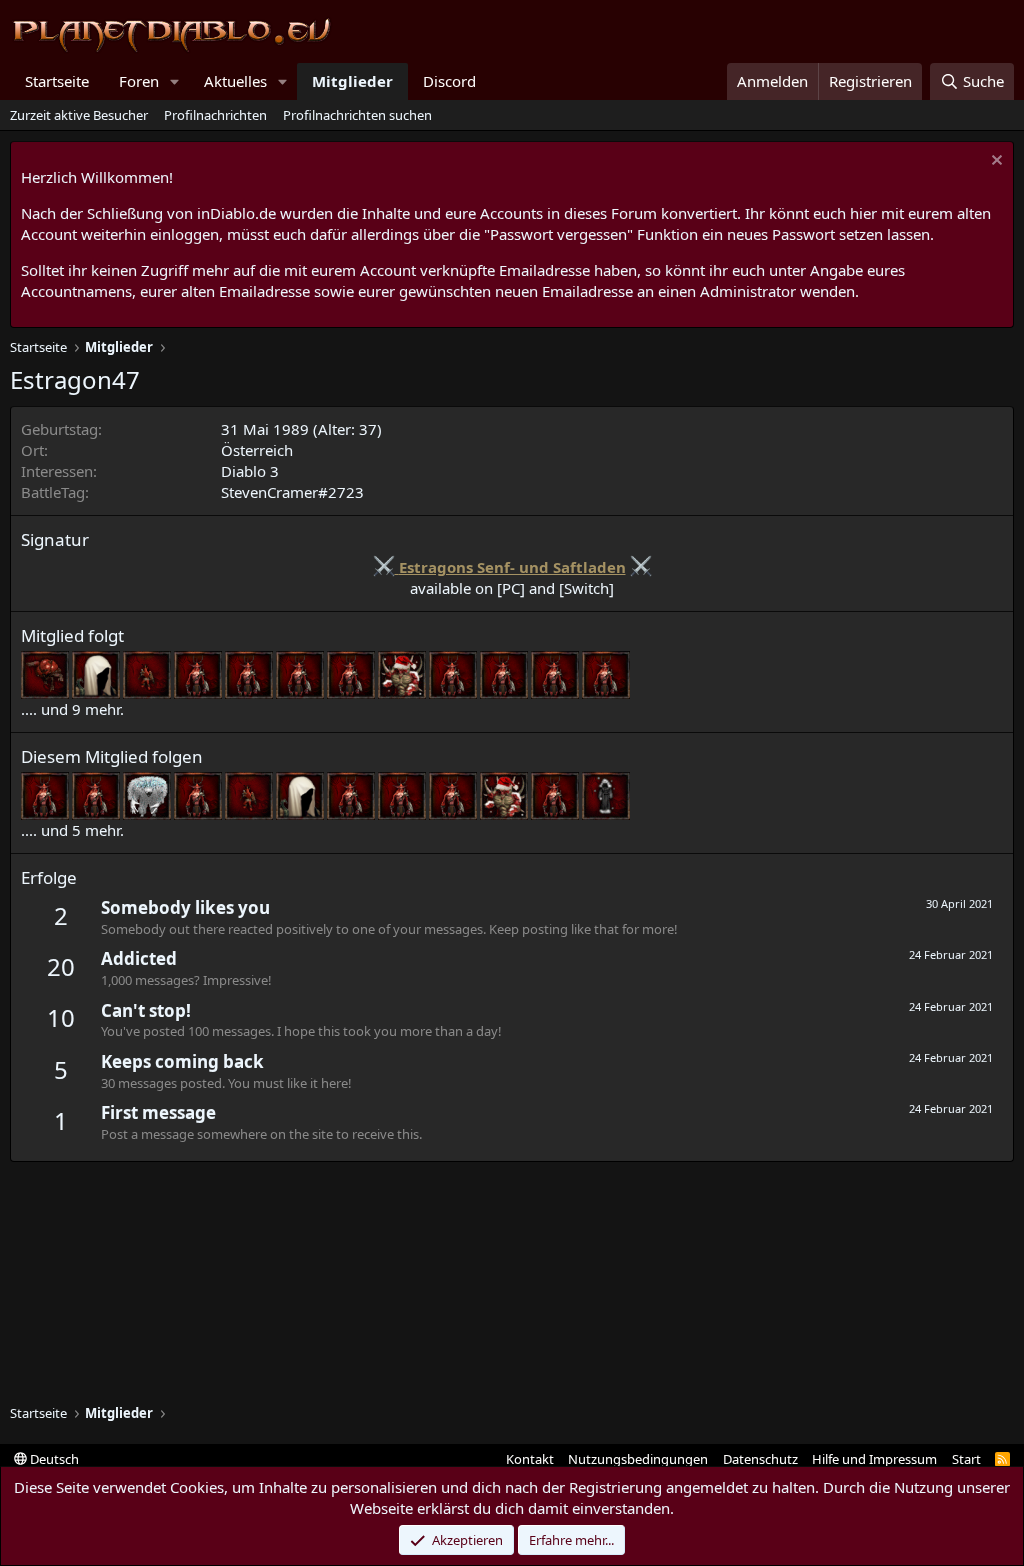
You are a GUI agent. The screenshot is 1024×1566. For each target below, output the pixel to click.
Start (966, 1459)
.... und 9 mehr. (72, 709)
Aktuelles (235, 81)
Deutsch (53, 1459)
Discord (449, 81)
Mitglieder (352, 81)
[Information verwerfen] (994, 162)
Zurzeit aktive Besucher (79, 115)
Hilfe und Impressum (874, 1459)
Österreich (257, 450)
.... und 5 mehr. (72, 830)
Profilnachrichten (215, 115)
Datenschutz (760, 1459)
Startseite (57, 81)
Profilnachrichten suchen (357, 115)
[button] (175, 81)
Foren (139, 81)
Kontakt (530, 1459)
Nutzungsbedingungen (638, 1459)
